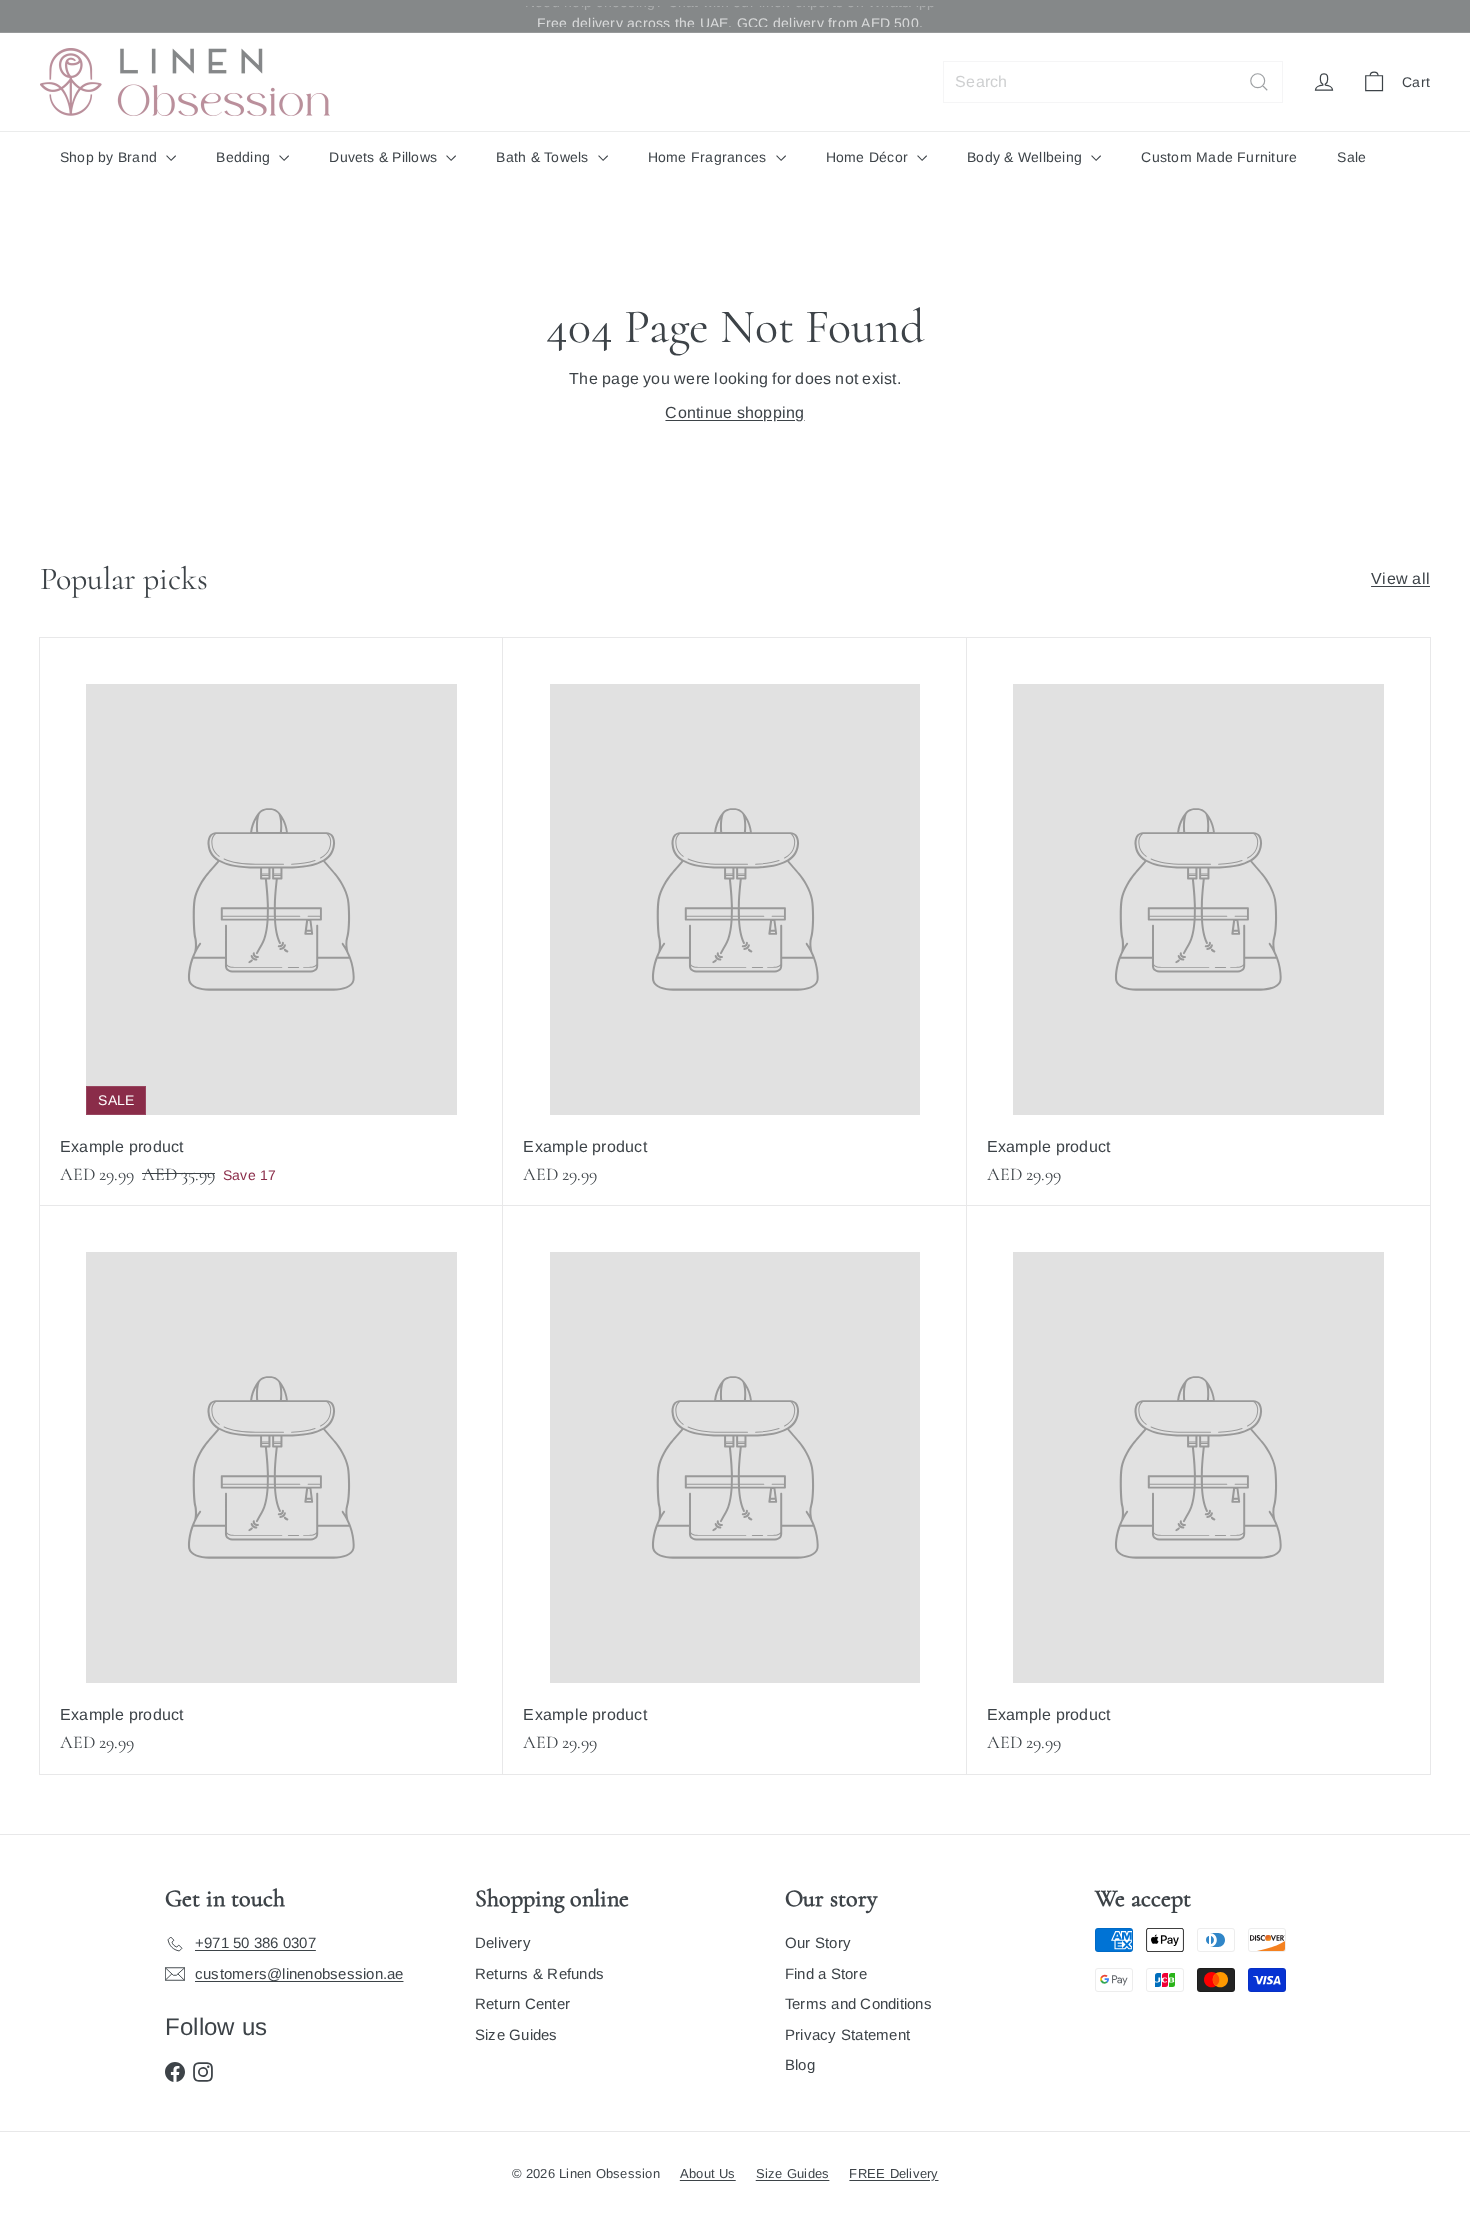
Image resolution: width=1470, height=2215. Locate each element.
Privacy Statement (847, 2034)
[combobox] (1113, 82)
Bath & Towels (544, 157)
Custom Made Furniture (1219, 157)
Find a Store (826, 1973)
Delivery (503, 1942)
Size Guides (516, 2034)
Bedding (245, 157)
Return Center (522, 2003)
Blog (800, 2064)
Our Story (818, 1942)
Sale (1351, 157)
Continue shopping (734, 412)
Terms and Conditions (858, 2003)
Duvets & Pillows (385, 157)
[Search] (1259, 82)
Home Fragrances (709, 157)
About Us (708, 2173)
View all (1400, 578)
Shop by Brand (110, 157)
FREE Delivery (893, 2173)
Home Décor (869, 157)
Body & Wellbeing (1026, 157)
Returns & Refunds (539, 1973)
